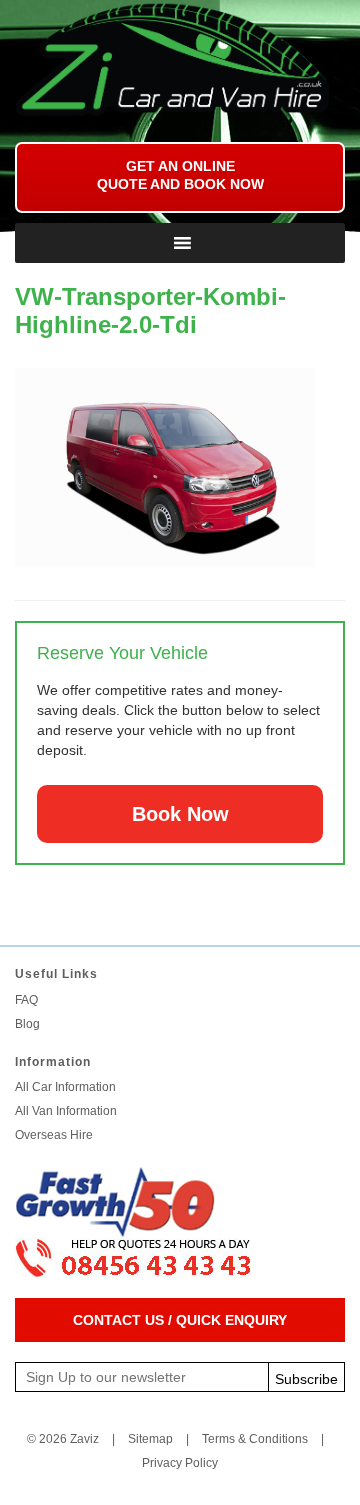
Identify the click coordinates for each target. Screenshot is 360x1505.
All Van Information (66, 1111)
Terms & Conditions (255, 1439)
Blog (27, 1024)
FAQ (26, 1000)
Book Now (180, 814)
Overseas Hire (54, 1135)
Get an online (180, 175)
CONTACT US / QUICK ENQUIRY (180, 1320)
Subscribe (306, 1379)
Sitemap (150, 1439)
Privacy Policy (180, 1463)
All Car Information (65, 1087)
